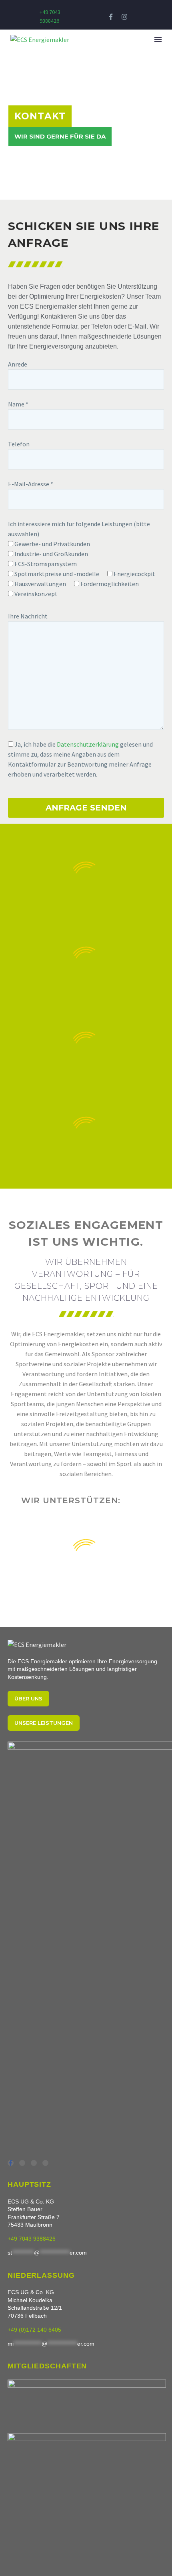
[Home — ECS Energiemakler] (37, 1645)
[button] (141, 40)
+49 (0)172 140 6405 (34, 2330)
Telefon (19, 444)
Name (18, 404)
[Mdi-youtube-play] (138, 17)
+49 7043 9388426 (32, 2239)
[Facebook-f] (111, 17)
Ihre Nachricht (28, 616)
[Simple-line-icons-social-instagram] (45, 2163)
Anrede (18, 364)
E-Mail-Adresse (31, 484)
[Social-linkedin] (97, 17)
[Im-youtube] (22, 2163)
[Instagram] (124, 17)
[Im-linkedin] (34, 2163)
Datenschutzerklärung (88, 744)
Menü (158, 40)
